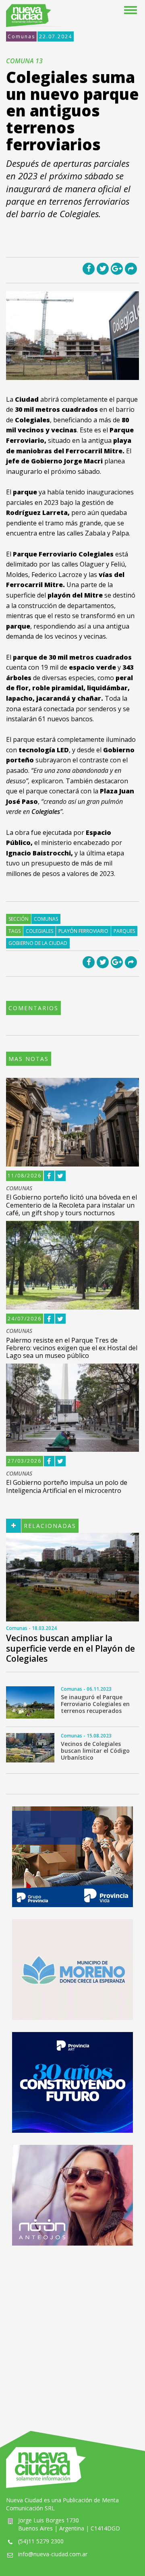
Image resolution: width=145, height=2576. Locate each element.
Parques (124, 931)
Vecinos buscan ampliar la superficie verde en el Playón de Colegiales (70, 1648)
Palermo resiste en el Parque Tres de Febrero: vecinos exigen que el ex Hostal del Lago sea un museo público (72, 1348)
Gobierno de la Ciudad (38, 943)
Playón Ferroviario (83, 931)
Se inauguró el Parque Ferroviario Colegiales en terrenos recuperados (95, 1704)
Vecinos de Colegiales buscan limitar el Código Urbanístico (95, 1751)
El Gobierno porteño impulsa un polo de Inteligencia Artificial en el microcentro (67, 1486)
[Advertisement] (72, 2330)
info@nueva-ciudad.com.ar (53, 2554)
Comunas (21, 36)
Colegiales (39, 931)
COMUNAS (19, 1188)
